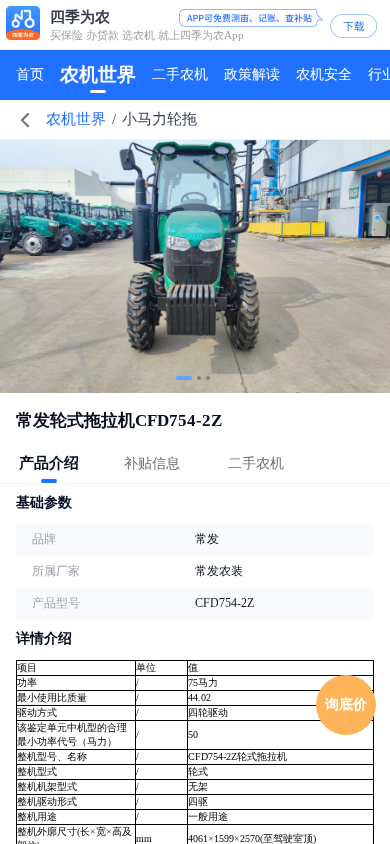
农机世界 (76, 119)
